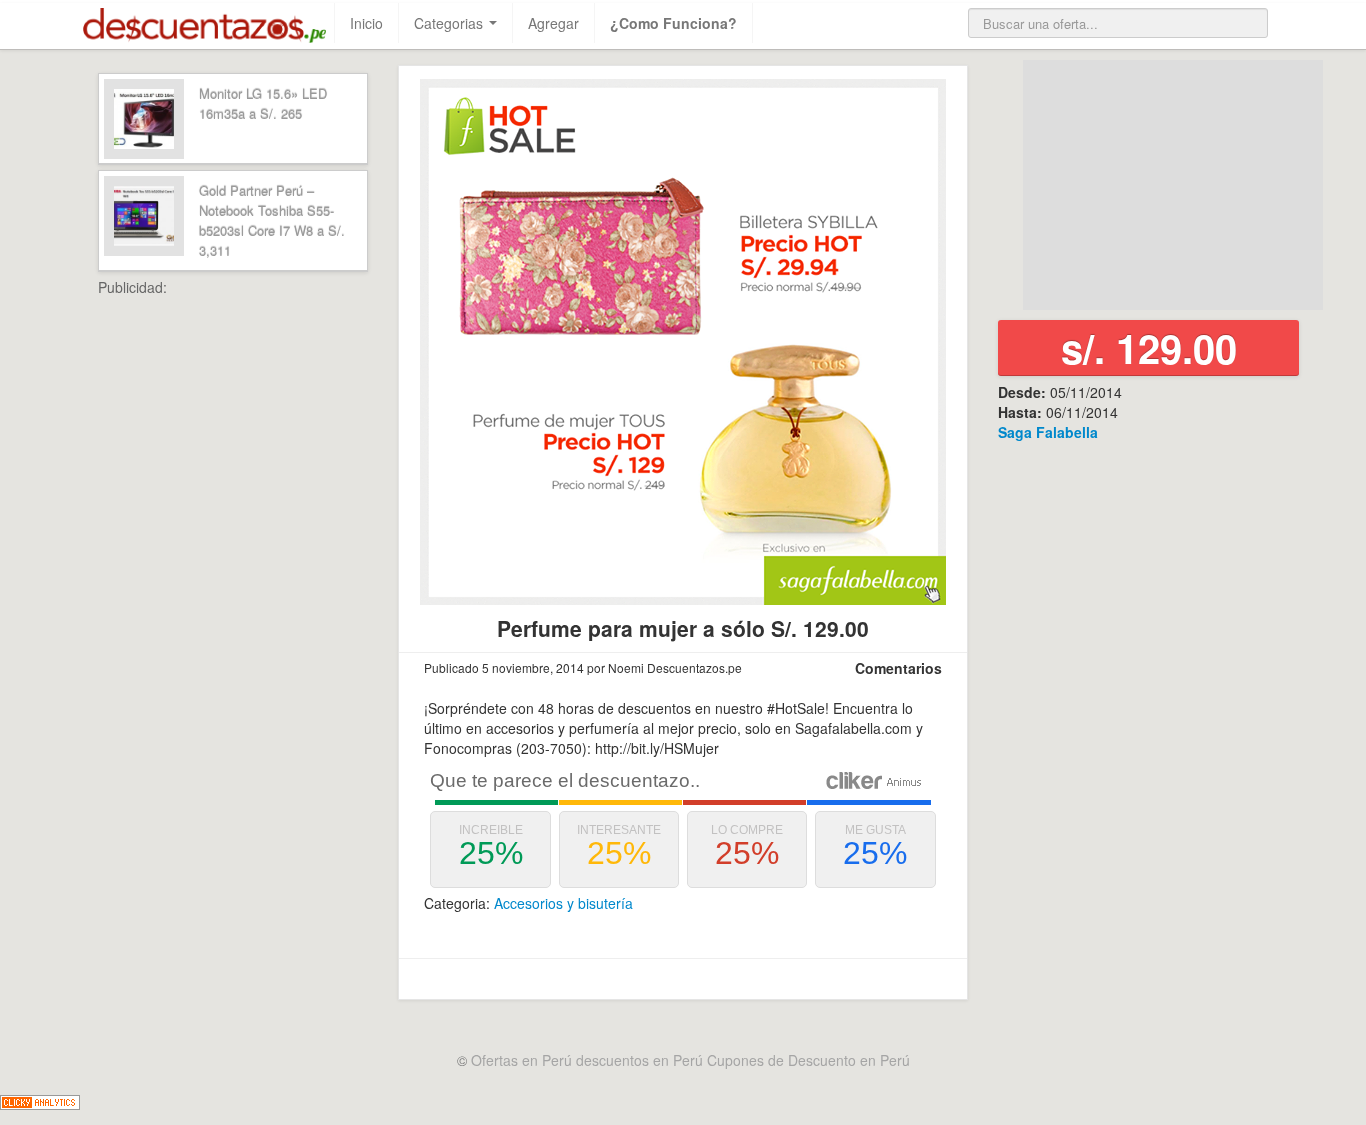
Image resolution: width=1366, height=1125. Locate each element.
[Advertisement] (278, 597)
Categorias (450, 23)
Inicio (366, 23)
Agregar (553, 23)
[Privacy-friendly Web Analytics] (40, 1100)
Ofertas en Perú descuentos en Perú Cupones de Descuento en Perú (690, 1060)
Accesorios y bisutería (563, 903)
